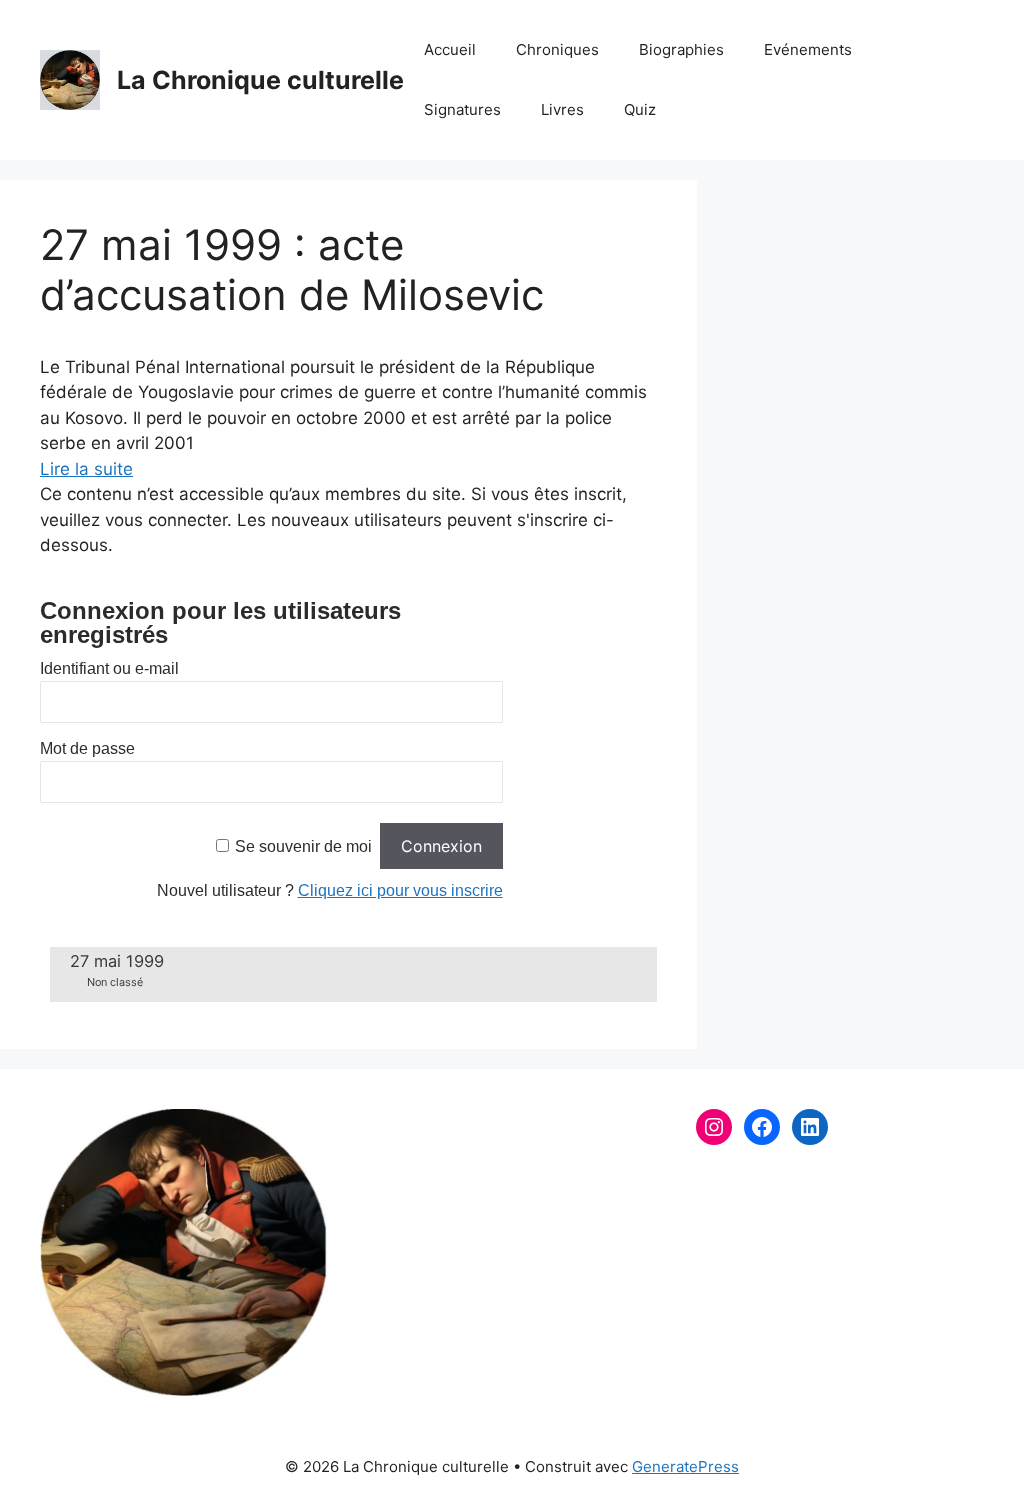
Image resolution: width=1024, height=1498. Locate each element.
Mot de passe (87, 748)
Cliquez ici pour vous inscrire (400, 890)
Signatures (462, 109)
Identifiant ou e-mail (109, 668)
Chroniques (557, 49)
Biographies (681, 49)
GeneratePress (685, 1466)
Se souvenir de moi (303, 846)
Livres (562, 109)
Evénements (808, 49)
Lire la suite (86, 469)
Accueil (450, 49)
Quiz (640, 109)
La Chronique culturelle (260, 80)
